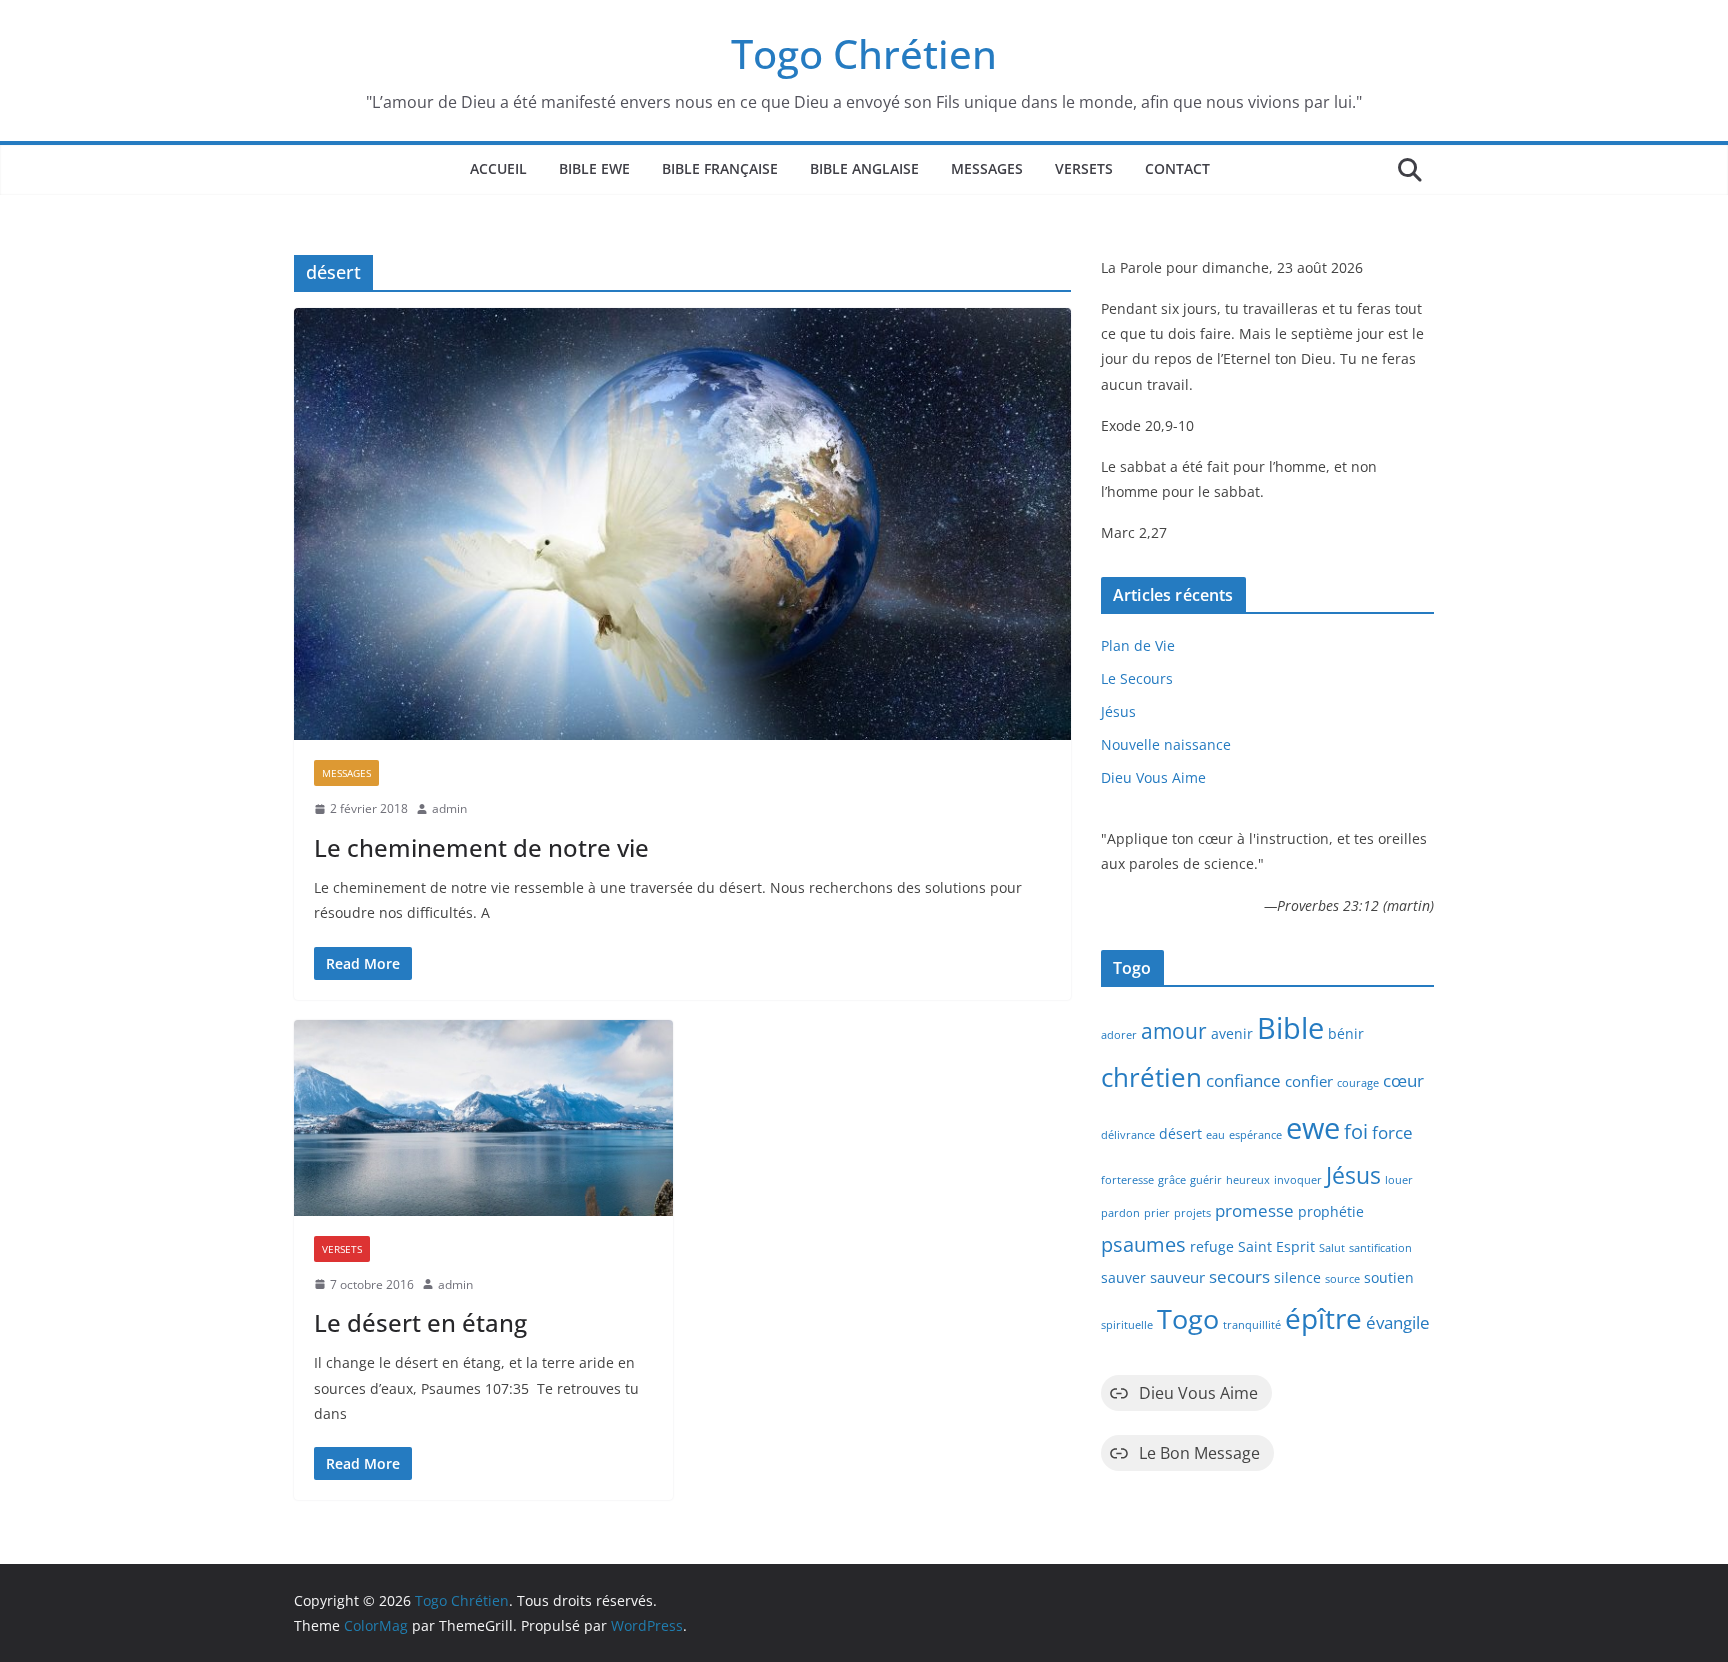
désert (1180, 1134)
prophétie (1331, 1212)
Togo (1188, 1318)
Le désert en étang (420, 1322)
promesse (1254, 1210)
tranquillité (1252, 1325)
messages (346, 773)
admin (449, 808)
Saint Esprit (1276, 1247)
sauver (1123, 1278)
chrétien (1151, 1077)
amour (1174, 1030)
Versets (1084, 168)
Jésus (1118, 711)
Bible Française (720, 168)
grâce (1172, 1180)
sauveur (1177, 1277)
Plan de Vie (1138, 645)
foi (1356, 1131)
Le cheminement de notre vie (481, 847)
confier (1309, 1081)
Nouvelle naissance (1166, 744)
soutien (1389, 1278)
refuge (1212, 1247)
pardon (1120, 1213)
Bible (1290, 1028)
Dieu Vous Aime (1153, 777)
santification (1380, 1248)
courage (1358, 1083)
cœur (1403, 1080)
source (1342, 1279)
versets (342, 1249)
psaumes (1143, 1244)
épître (1323, 1318)
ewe (1313, 1128)
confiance (1243, 1080)
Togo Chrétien (864, 53)
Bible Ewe (594, 168)
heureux (1248, 1180)
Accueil (498, 168)
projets (1192, 1213)
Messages (987, 168)
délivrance (1128, 1135)
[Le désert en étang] (483, 1118)
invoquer (1298, 1180)
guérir (1206, 1180)
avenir (1232, 1034)
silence (1297, 1278)
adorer (1119, 1035)
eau (1215, 1135)
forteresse (1127, 1180)
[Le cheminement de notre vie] (682, 524)
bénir (1346, 1034)
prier (1157, 1213)
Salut (1332, 1248)
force (1392, 1132)
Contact (1177, 168)
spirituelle (1127, 1325)
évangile (1398, 1322)
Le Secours (1137, 678)
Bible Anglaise (864, 168)
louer (1399, 1180)
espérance (1255, 1135)
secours (1239, 1276)
